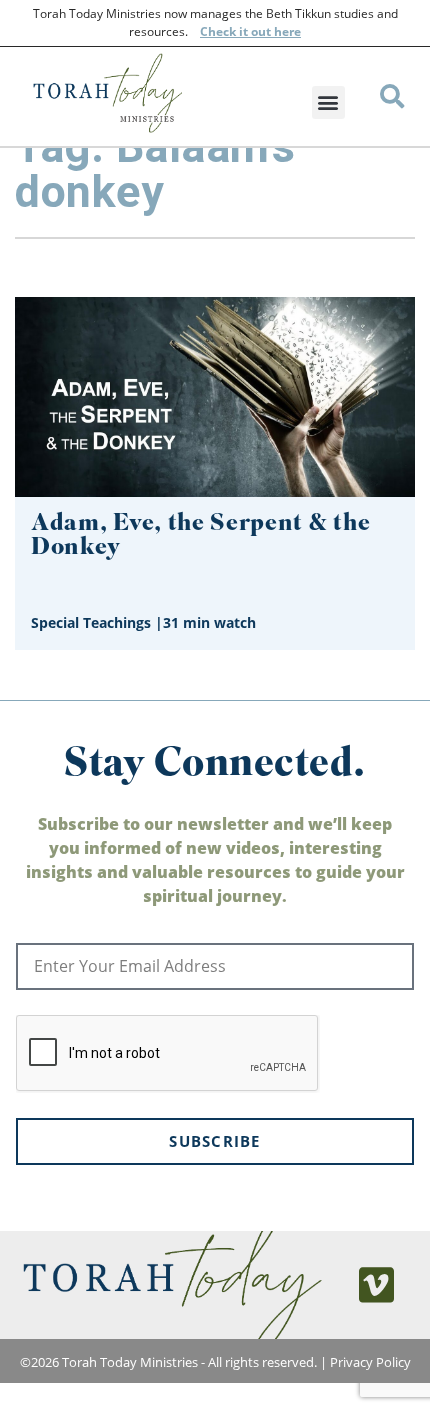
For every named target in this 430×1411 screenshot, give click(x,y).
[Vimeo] (377, 1285)
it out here (268, 31)
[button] (328, 102)
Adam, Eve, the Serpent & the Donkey (200, 536)
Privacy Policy (370, 1362)
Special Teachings (91, 622)
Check (218, 31)
